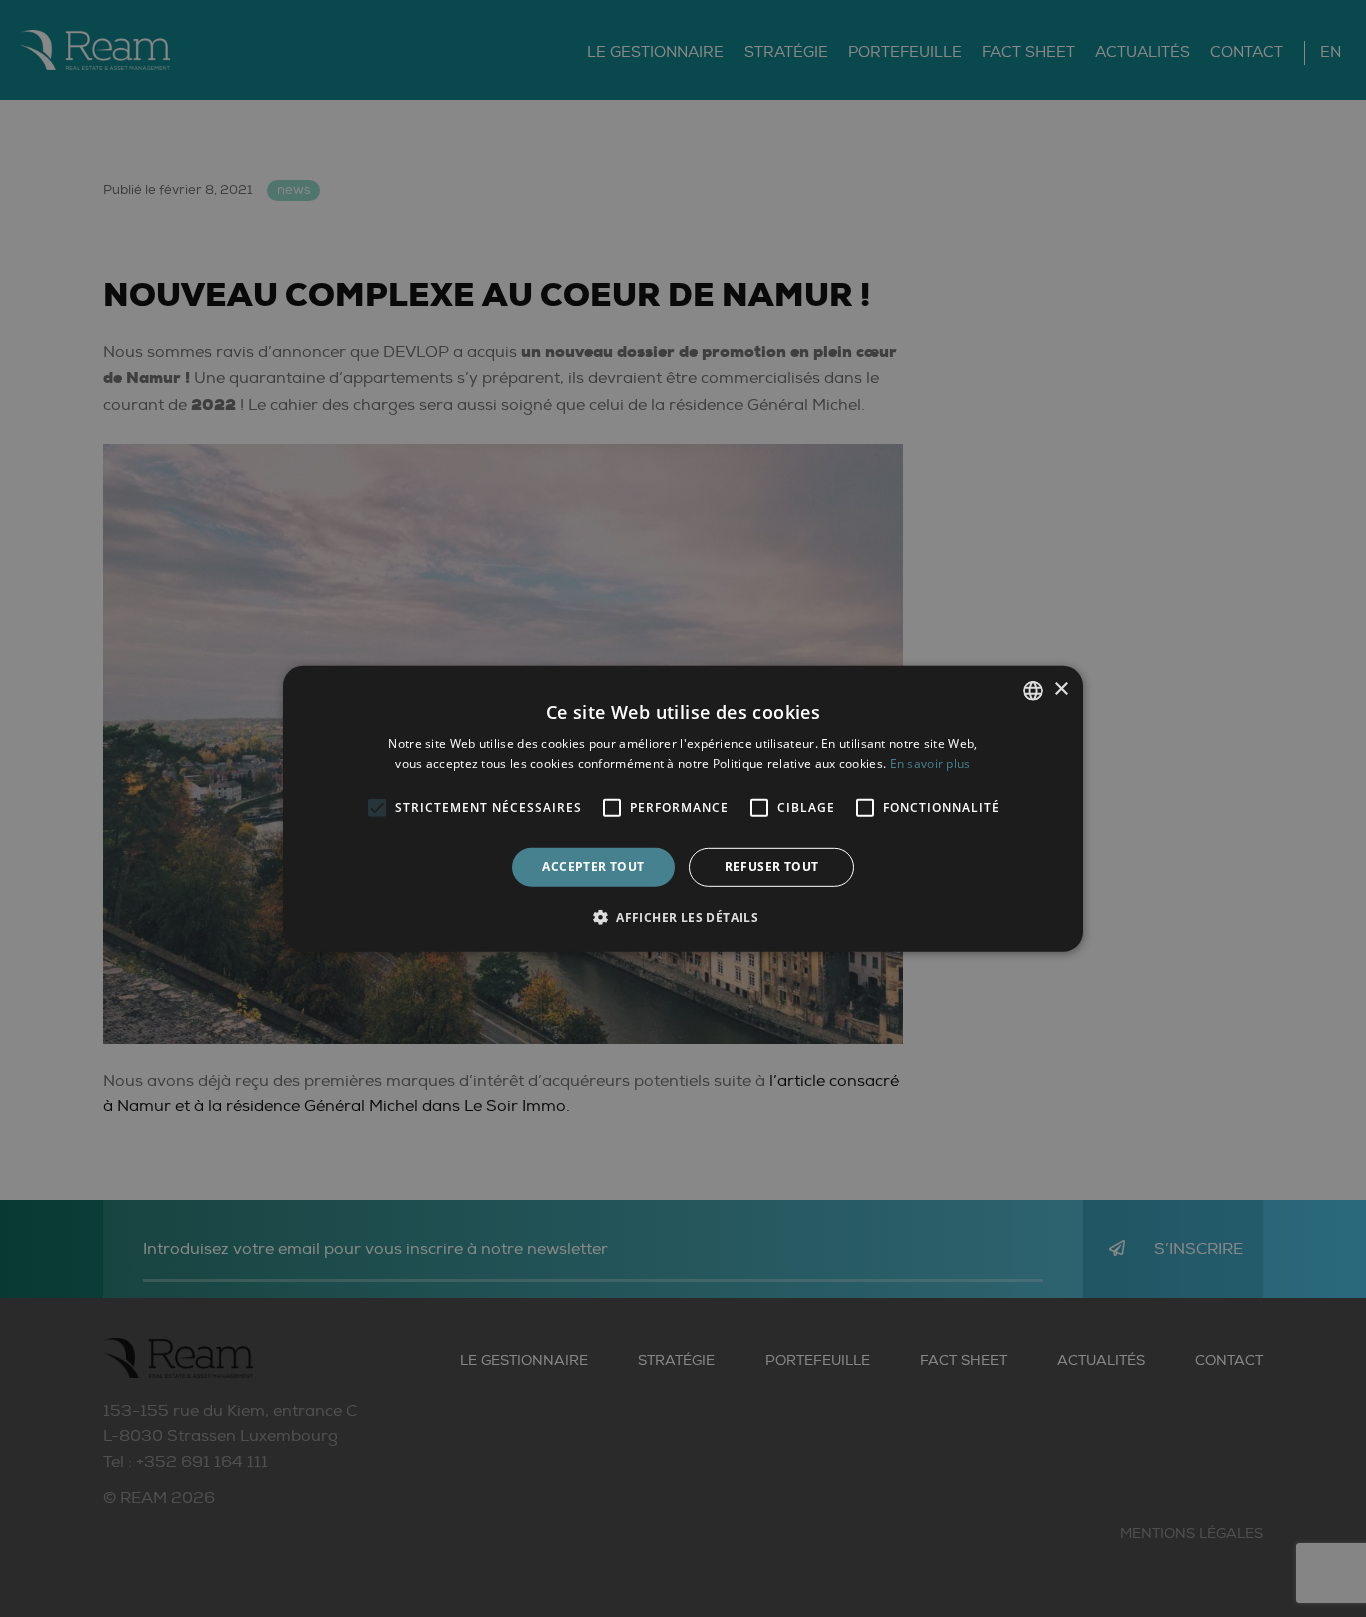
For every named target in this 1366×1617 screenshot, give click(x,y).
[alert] (683, 808)
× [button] (1060, 689)
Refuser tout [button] (772, 866)
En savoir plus (930, 763)
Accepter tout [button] (593, 866)
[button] (683, 917)
